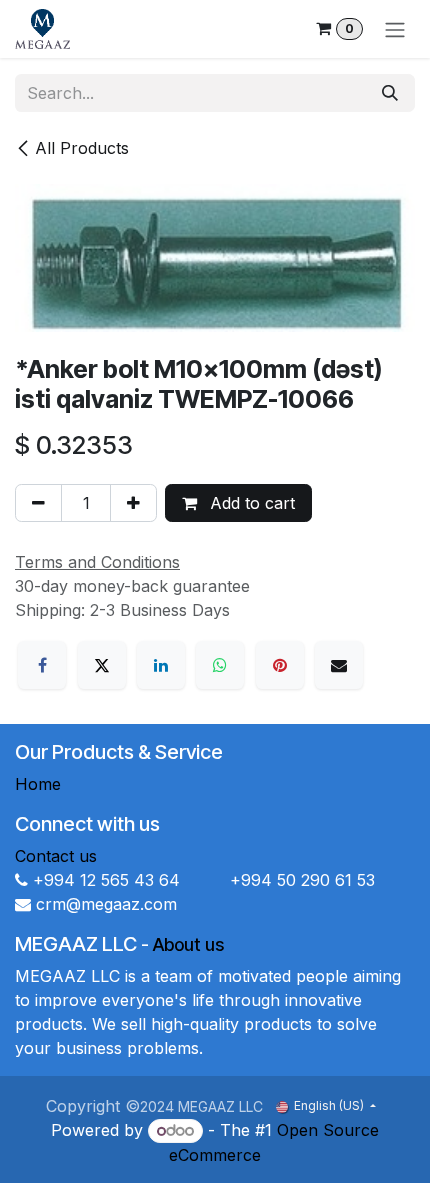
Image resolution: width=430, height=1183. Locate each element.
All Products (82, 148)
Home (38, 784)
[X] (102, 665)
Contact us (56, 856)
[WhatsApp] (220, 665)
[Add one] (133, 503)
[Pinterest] (280, 665)
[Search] (390, 93)
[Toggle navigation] (395, 29)
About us (188, 944)
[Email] (339, 665)
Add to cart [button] (250, 503)
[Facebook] (42, 665)
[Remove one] (38, 503)
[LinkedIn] (161, 665)
